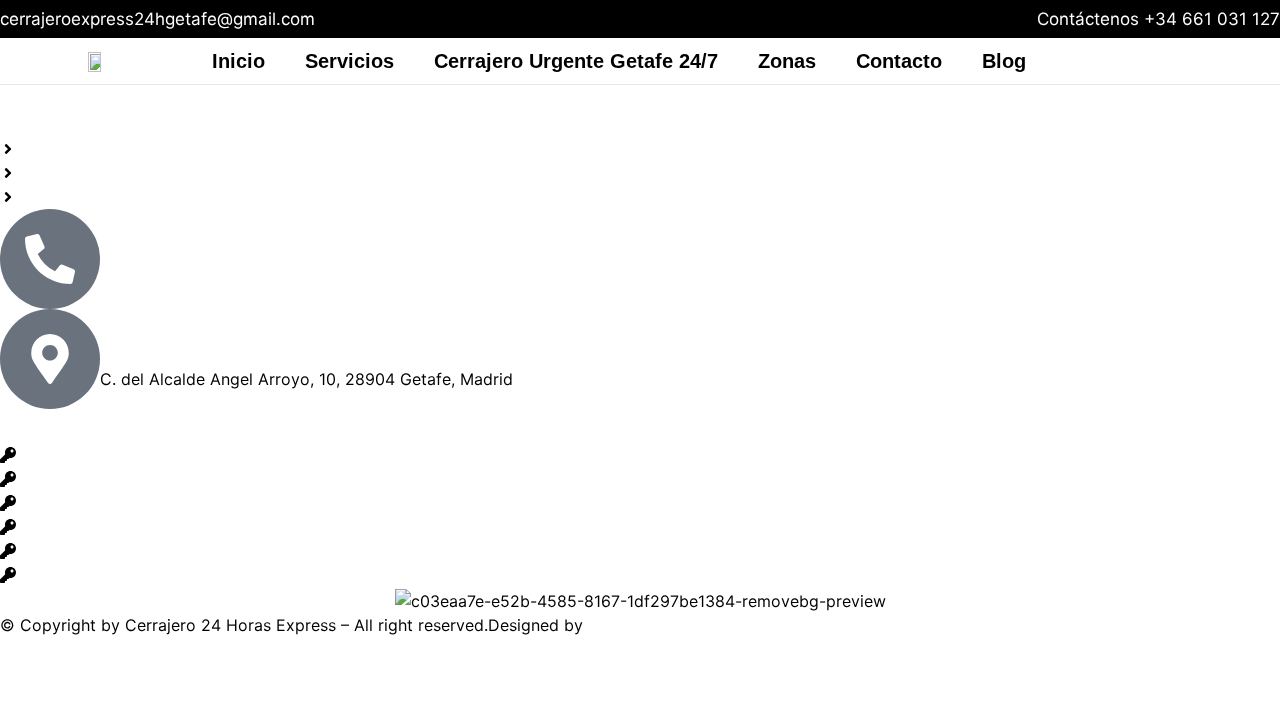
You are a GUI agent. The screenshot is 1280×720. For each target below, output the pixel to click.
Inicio (238, 61)
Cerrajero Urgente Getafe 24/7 (576, 61)
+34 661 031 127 (1212, 19)
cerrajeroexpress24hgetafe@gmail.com (157, 19)
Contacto (899, 61)
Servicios (349, 61)
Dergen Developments (672, 625)
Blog (1004, 61)
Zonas (787, 61)
